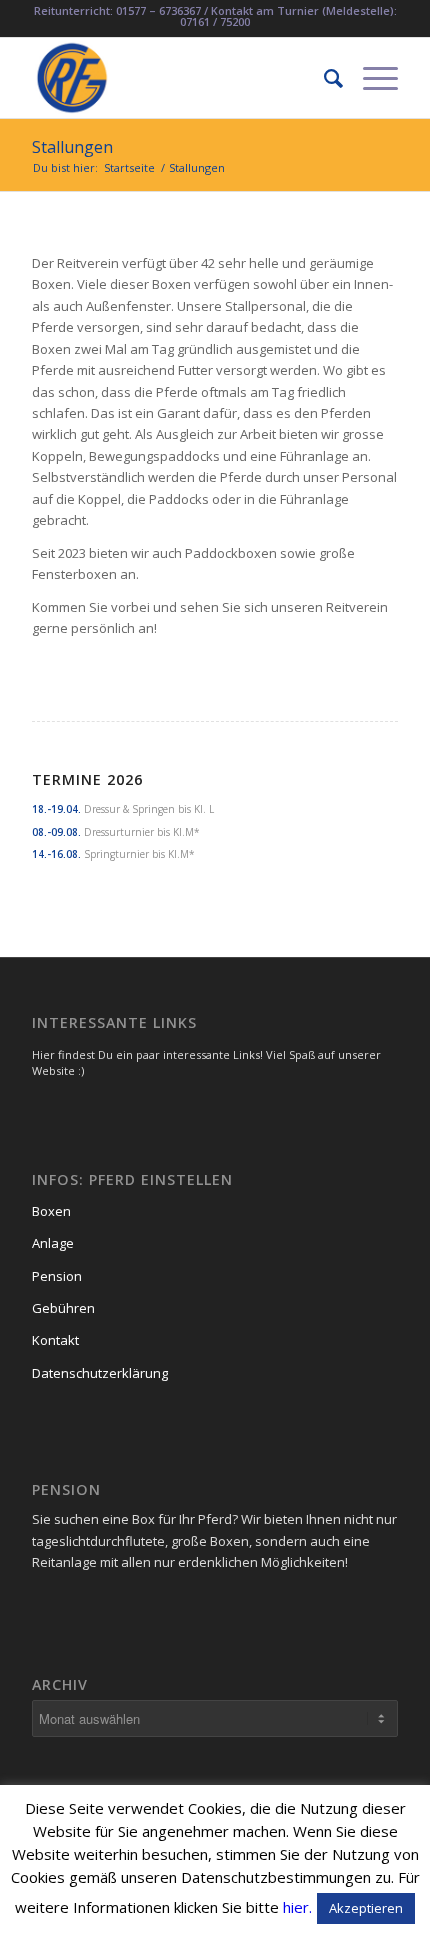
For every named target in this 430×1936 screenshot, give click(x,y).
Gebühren (63, 1308)
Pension (57, 1276)
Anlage (53, 1243)
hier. (297, 1907)
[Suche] (323, 78)
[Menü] (370, 78)
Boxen (51, 1211)
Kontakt (55, 1340)
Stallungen (72, 147)
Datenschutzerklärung (100, 1373)
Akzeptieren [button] (366, 1908)
